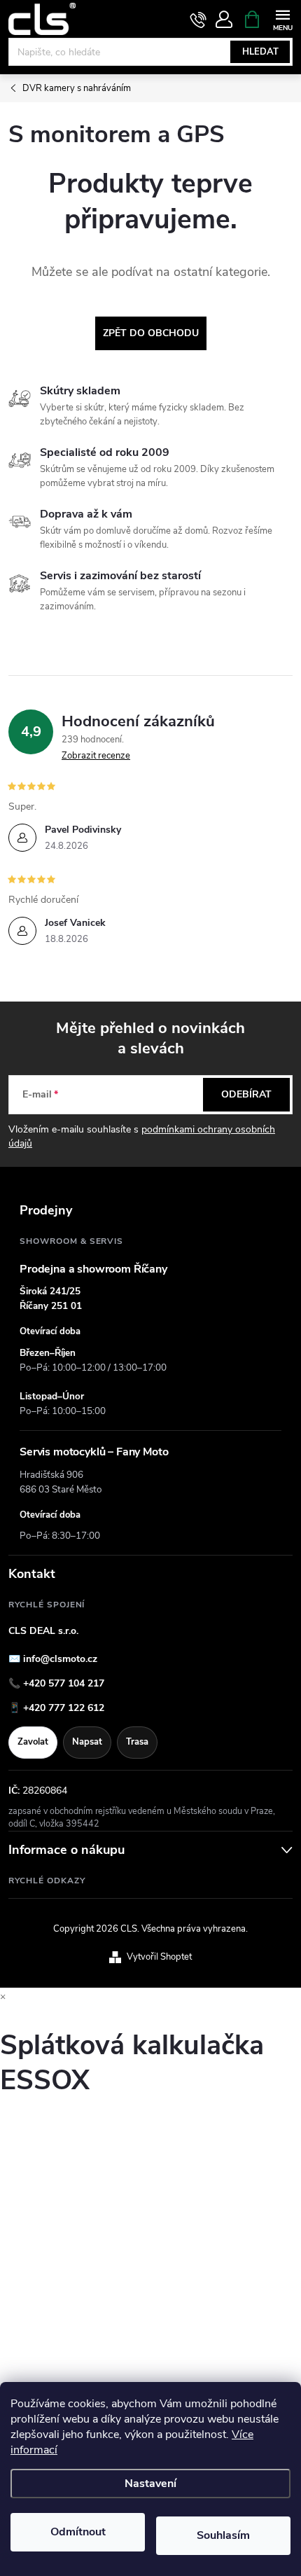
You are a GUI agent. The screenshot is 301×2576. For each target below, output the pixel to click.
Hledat (260, 52)
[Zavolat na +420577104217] (198, 20)
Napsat (87, 1742)
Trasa (137, 1742)
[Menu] (282, 19)
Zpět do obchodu (151, 333)
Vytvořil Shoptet (159, 1957)
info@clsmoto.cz (60, 1659)
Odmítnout (78, 2532)
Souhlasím (223, 2535)
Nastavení (150, 2484)
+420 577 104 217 (64, 1683)
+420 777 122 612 (64, 1708)
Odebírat (246, 1094)
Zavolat (33, 1742)
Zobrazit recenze (96, 756)
